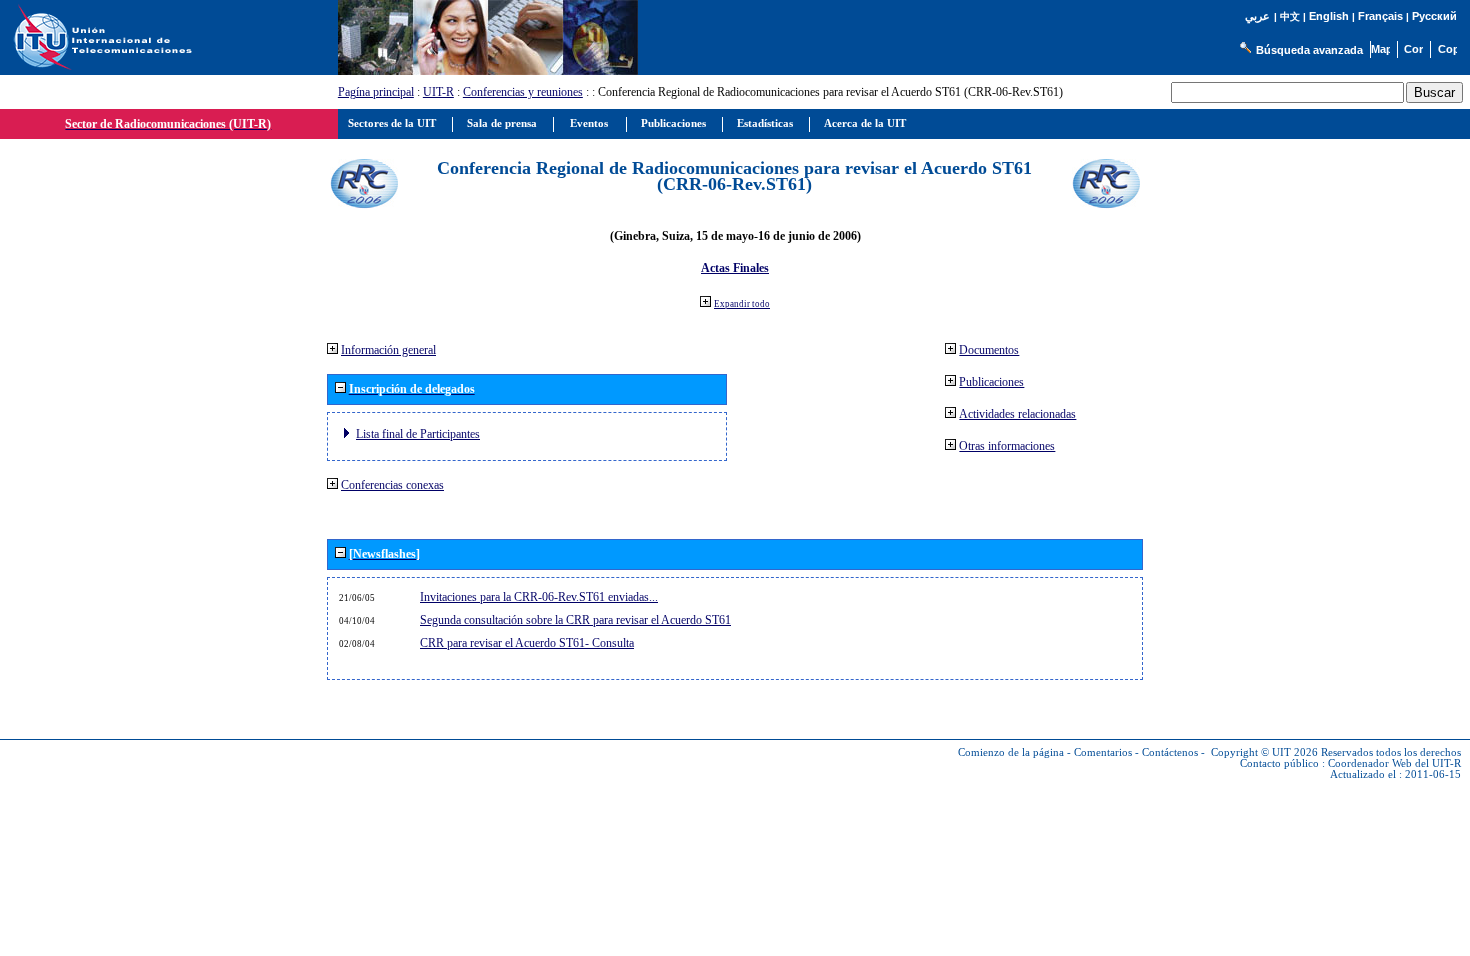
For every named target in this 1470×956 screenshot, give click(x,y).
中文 (1290, 16)
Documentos (989, 350)
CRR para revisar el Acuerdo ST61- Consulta (527, 643)
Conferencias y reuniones (523, 92)
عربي (1257, 16)
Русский (1434, 16)
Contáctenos (1170, 752)
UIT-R (438, 92)
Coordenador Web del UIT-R (1394, 763)
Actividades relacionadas (1017, 414)
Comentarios (1103, 752)
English (1329, 16)
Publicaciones (991, 382)
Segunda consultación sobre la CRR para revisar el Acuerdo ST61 (575, 620)
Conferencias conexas (392, 485)
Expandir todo (742, 304)
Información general (388, 350)
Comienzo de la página (1011, 752)
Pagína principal (376, 92)
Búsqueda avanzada (1309, 50)
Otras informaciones (1007, 446)
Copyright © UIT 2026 (1264, 752)
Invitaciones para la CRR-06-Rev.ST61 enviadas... (539, 597)
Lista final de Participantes (418, 434)
